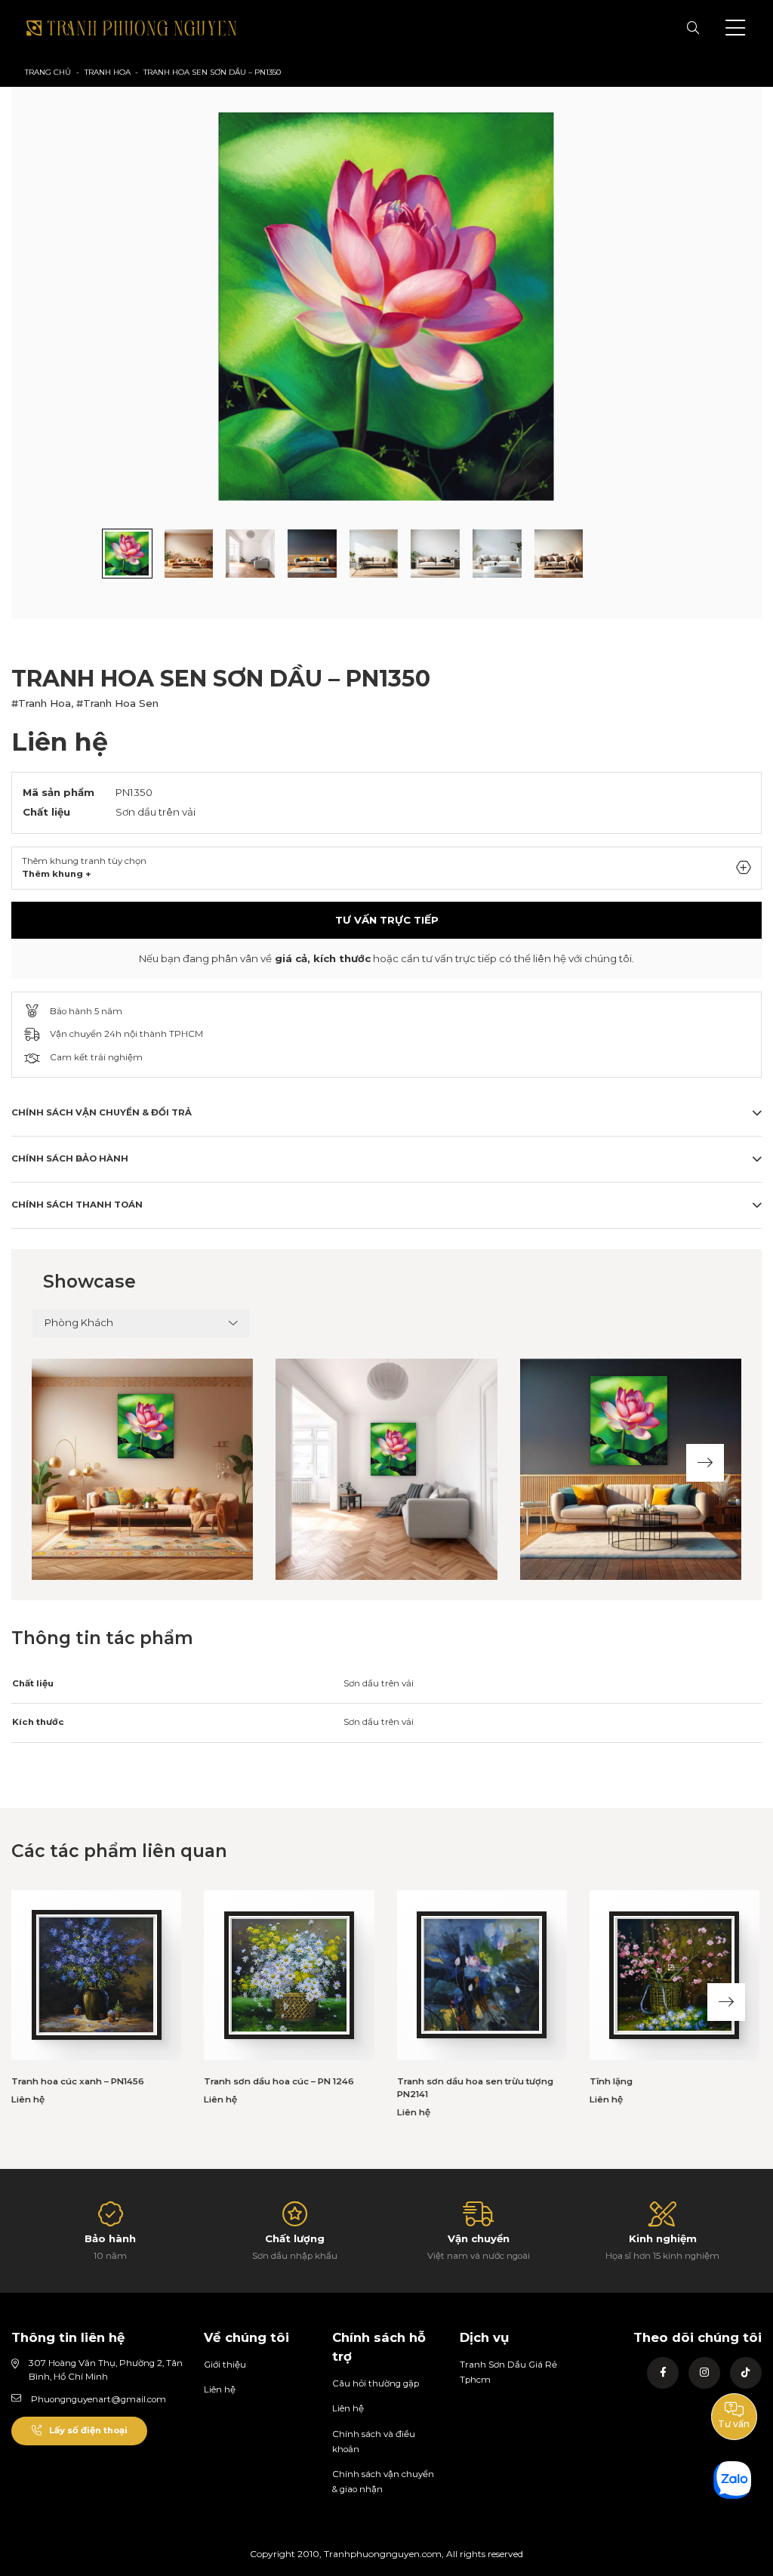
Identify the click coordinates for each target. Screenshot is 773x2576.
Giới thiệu (225, 2365)
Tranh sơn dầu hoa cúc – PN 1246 (279, 2081)
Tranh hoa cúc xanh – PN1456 (78, 2081)
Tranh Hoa (108, 72)
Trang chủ (48, 72)
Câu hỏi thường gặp (376, 2383)
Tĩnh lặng (611, 2081)
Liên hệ (220, 2389)
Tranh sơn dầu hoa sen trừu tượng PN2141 (475, 2088)
